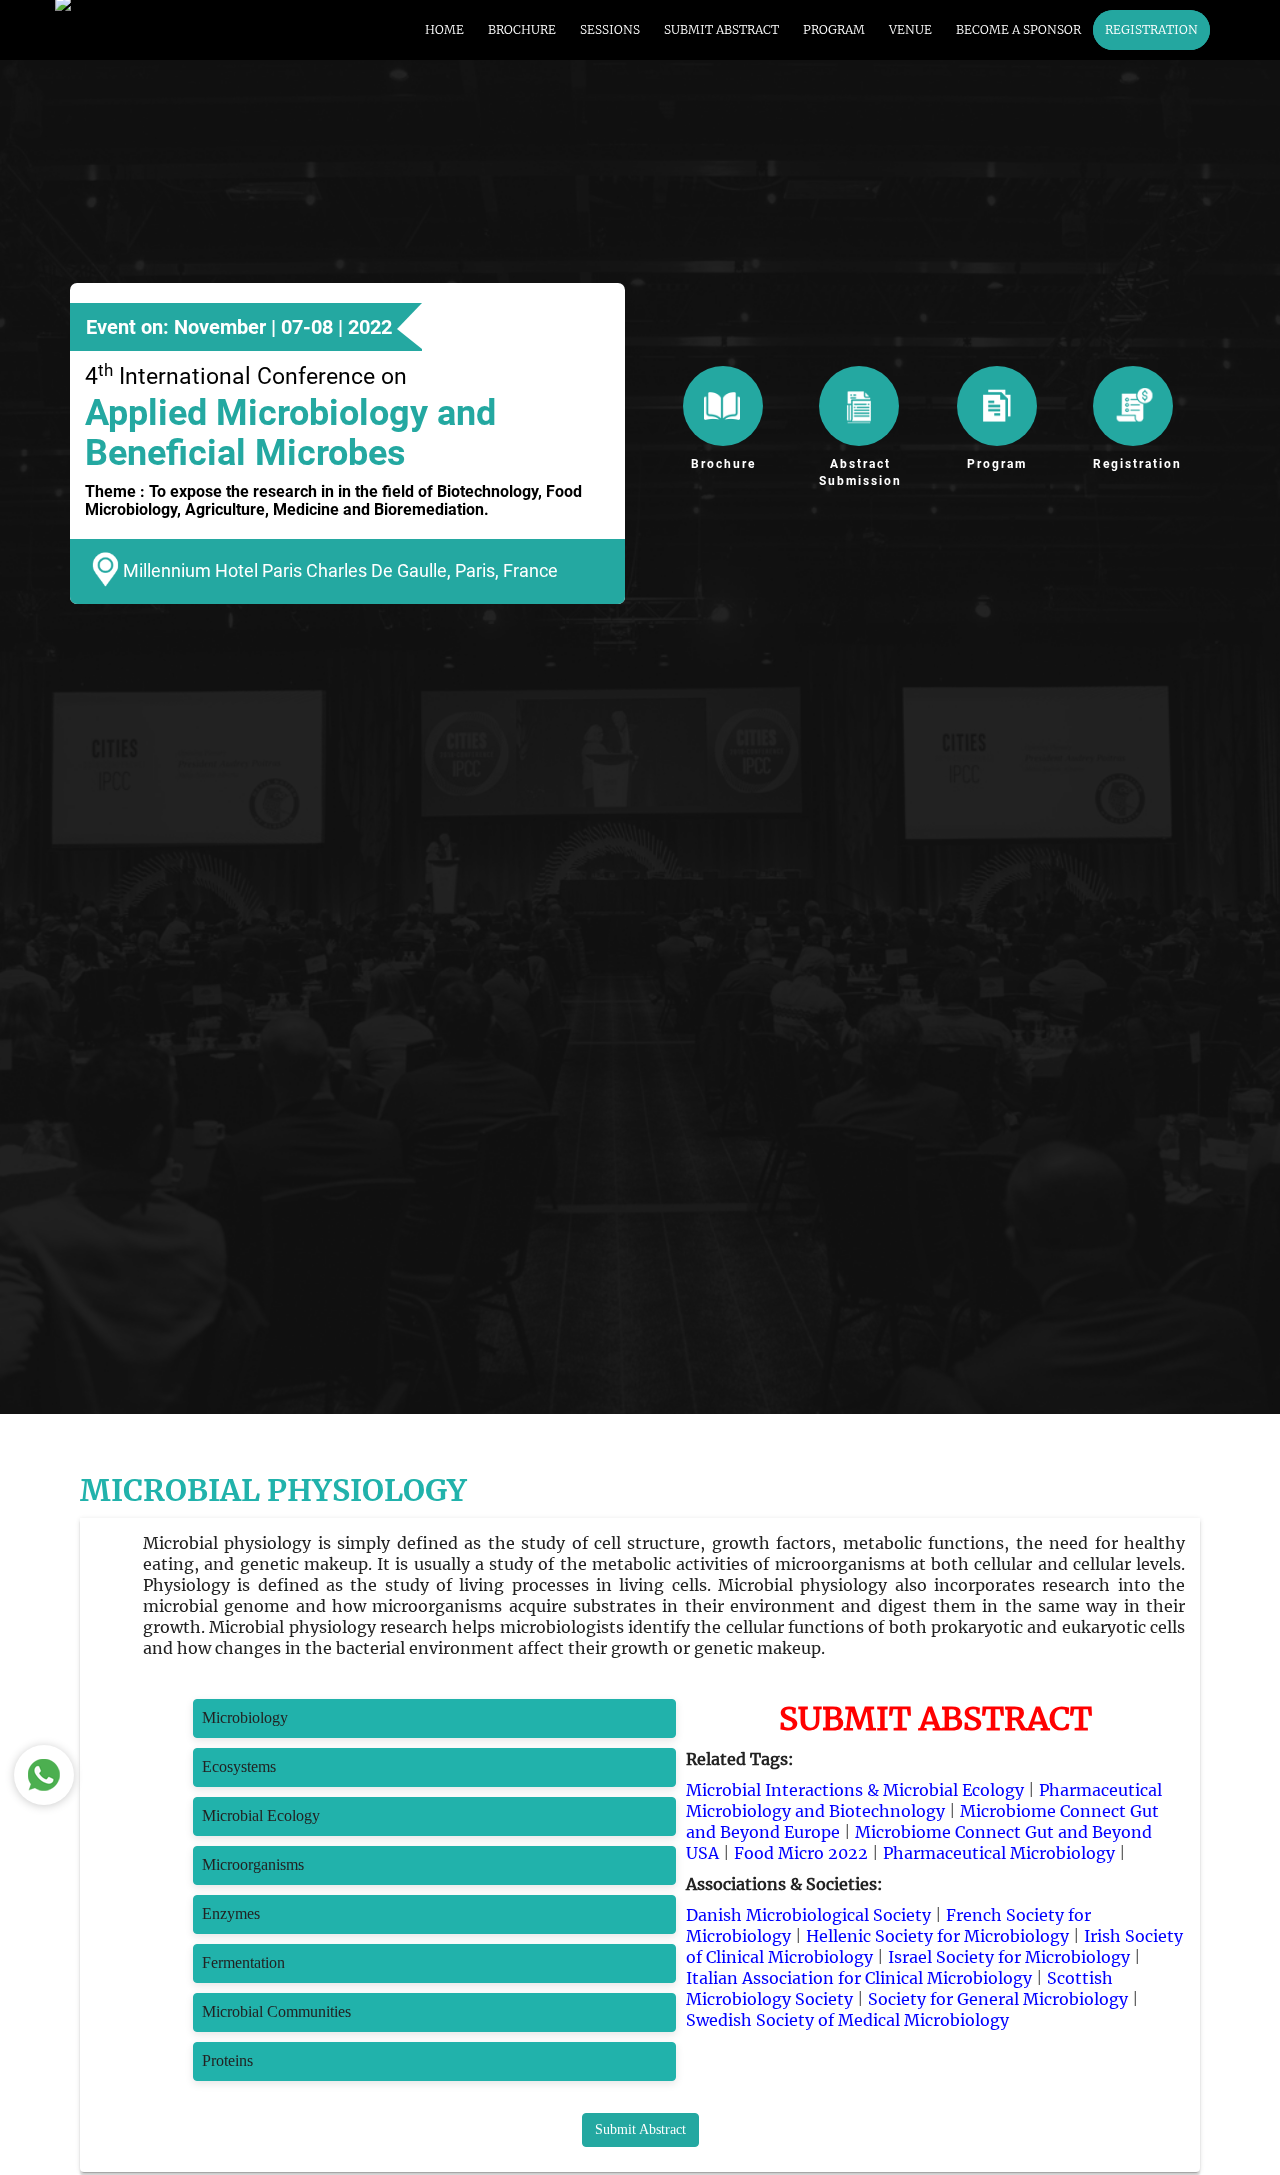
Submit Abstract (640, 2129)
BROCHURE (522, 29)
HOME (444, 29)
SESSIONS (610, 29)
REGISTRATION (1151, 29)
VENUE (910, 29)
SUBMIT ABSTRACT (721, 29)
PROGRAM (834, 29)
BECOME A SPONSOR (1018, 29)
